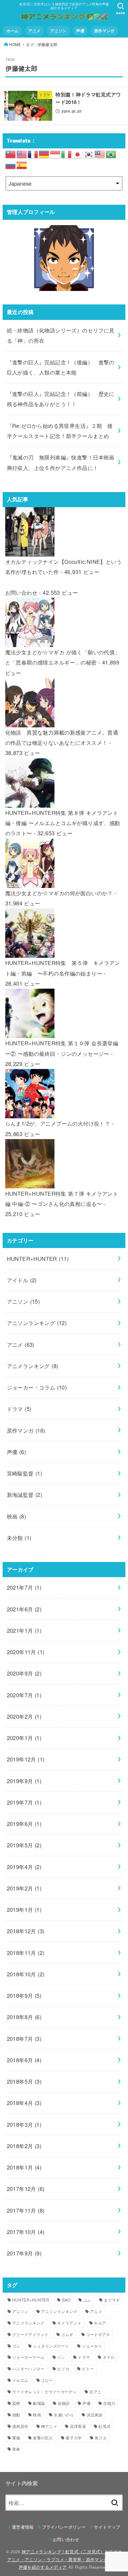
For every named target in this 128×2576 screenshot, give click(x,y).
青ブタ (101, 2438)
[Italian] (67, 153)
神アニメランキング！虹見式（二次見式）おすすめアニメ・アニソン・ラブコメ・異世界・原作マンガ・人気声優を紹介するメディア (65, 2559)
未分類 (19, 1538)
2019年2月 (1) (24, 1888)
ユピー (47, 2380)
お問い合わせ (21, 592)
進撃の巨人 (43, 2438)
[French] (33, 153)
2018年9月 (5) (24, 1995)
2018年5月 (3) (24, 2081)
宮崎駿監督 (25, 1473)
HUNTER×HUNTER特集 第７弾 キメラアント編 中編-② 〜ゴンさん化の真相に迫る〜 (62, 1198)
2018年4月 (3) (24, 2103)
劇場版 (39, 2403)
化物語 (64, 2403)
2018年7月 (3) (24, 2039)
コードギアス (98, 2334)
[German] (44, 153)
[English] (22, 153)
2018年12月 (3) (26, 1931)
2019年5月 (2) (24, 1845)
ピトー (88, 2368)
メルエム (20, 2380)
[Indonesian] (55, 153)
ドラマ (19, 1409)
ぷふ (87, 2300)
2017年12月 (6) (26, 2189)
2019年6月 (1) (24, 1824)
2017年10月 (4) (26, 2232)
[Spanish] (22, 165)
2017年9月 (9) (24, 2253)
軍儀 (16, 2438)
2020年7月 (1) (24, 1695)
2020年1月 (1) (24, 1738)
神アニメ (49, 2426)
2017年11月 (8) (26, 2210)
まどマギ (112, 2300)
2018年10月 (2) (26, 1974)
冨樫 (16, 2403)
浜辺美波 (95, 2415)
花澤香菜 (78, 2426)
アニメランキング (33, 1366)
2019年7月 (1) (24, 1802)
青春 (16, 2449)
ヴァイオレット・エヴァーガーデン (44, 2392)
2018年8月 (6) (24, 2017)
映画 (17, 1516)
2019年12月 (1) (26, 1759)
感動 (16, 2415)
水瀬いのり (64, 2415)
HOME (15, 44)
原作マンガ (104, 31)
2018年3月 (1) (24, 2124)
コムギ (67, 2334)
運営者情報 (23, 2527)
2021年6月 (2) (24, 1609)
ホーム (13, 31)
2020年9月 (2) (24, 1673)
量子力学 (74, 2438)
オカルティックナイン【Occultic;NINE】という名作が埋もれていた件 (64, 567)
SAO (66, 2300)
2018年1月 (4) (24, 2167)
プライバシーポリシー (64, 2527)
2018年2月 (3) (24, 2146)
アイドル (22, 1280)
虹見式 (105, 2426)
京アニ (95, 2392)
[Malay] (100, 153)
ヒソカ (63, 2368)
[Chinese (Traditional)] (11, 153)
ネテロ (109, 2357)
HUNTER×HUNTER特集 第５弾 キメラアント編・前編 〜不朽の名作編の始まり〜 (63, 968)
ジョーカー (92, 2346)
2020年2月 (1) (24, 1716)
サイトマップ (107, 2527)
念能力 (109, 2403)
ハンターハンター (28, 2368)
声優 (80, 31)
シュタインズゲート (51, 2346)
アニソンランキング (37, 1323)
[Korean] (89, 153)
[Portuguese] (111, 153)
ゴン (16, 2346)
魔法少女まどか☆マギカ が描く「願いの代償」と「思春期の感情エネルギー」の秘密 (63, 657)
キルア (100, 2323)
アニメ (34, 31)
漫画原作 (20, 2426)
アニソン (58, 31)
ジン (61, 2357)
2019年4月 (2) (24, 1867)
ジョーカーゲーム (28, 2357)
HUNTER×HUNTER (38, 1259)
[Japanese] (78, 153)
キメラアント (69, 2323)
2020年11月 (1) (26, 1652)
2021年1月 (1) (24, 1630)
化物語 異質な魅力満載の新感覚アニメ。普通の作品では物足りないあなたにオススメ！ (62, 737)
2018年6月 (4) (24, 2060)
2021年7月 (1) (24, 1587)
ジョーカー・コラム (37, 1387)
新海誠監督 (25, 1495)
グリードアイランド (30, 2334)
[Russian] (11, 165)
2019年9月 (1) (24, 1781)
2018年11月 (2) (26, 1953)
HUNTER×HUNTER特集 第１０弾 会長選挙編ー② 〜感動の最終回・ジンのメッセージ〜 (62, 1048)
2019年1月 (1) (24, 1910)
